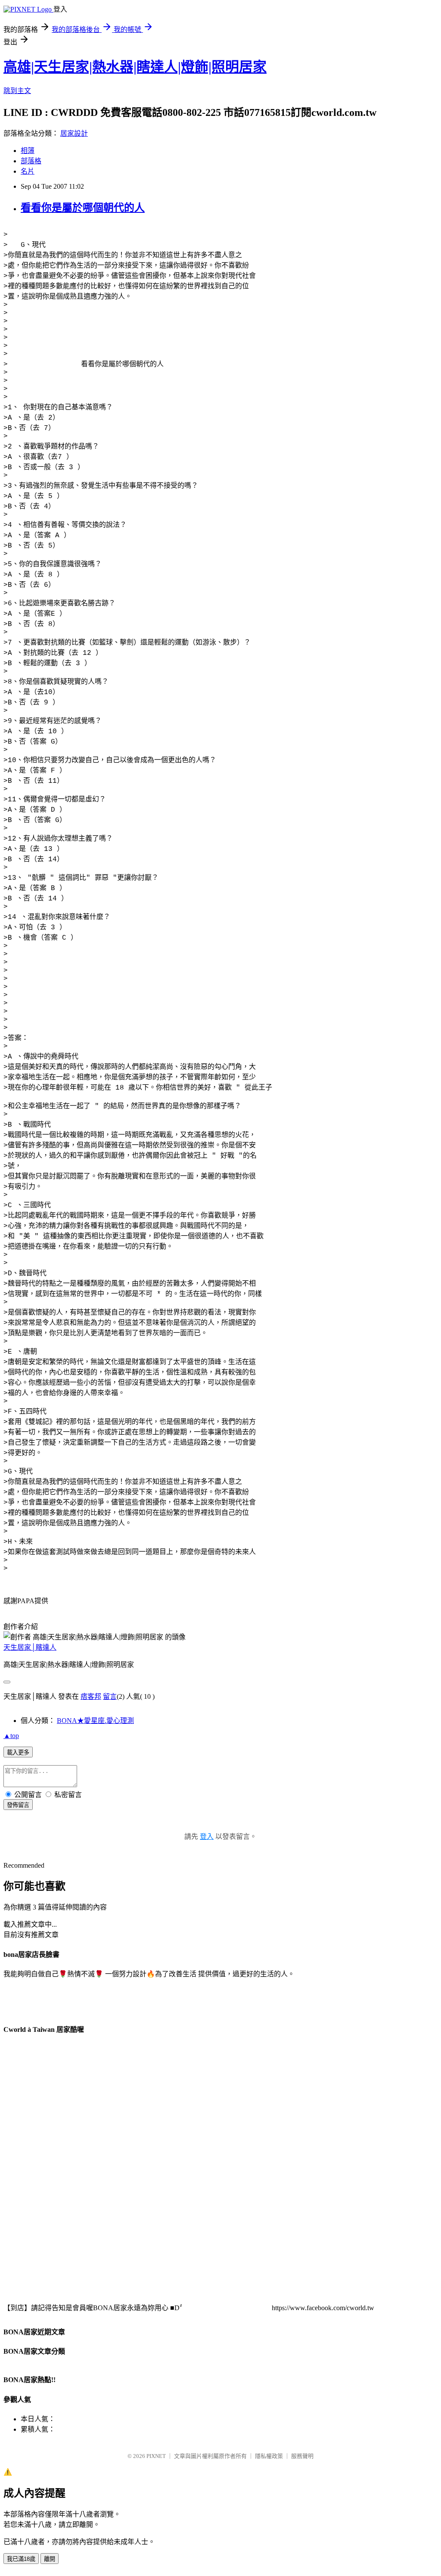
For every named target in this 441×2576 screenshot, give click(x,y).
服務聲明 (302, 2456)
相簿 (28, 151)
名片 (28, 171)
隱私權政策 (269, 2456)
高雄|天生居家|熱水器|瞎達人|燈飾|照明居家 (135, 67)
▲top (11, 1736)
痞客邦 (91, 1696)
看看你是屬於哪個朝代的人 (83, 208)
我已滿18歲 (21, 2559)
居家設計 (74, 133)
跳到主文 (17, 91)
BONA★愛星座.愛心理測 (95, 1721)
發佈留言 (18, 1805)
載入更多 (18, 1752)
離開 (50, 2559)
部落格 (31, 161)
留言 (110, 1696)
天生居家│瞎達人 (30, 1647)
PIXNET (156, 2456)
